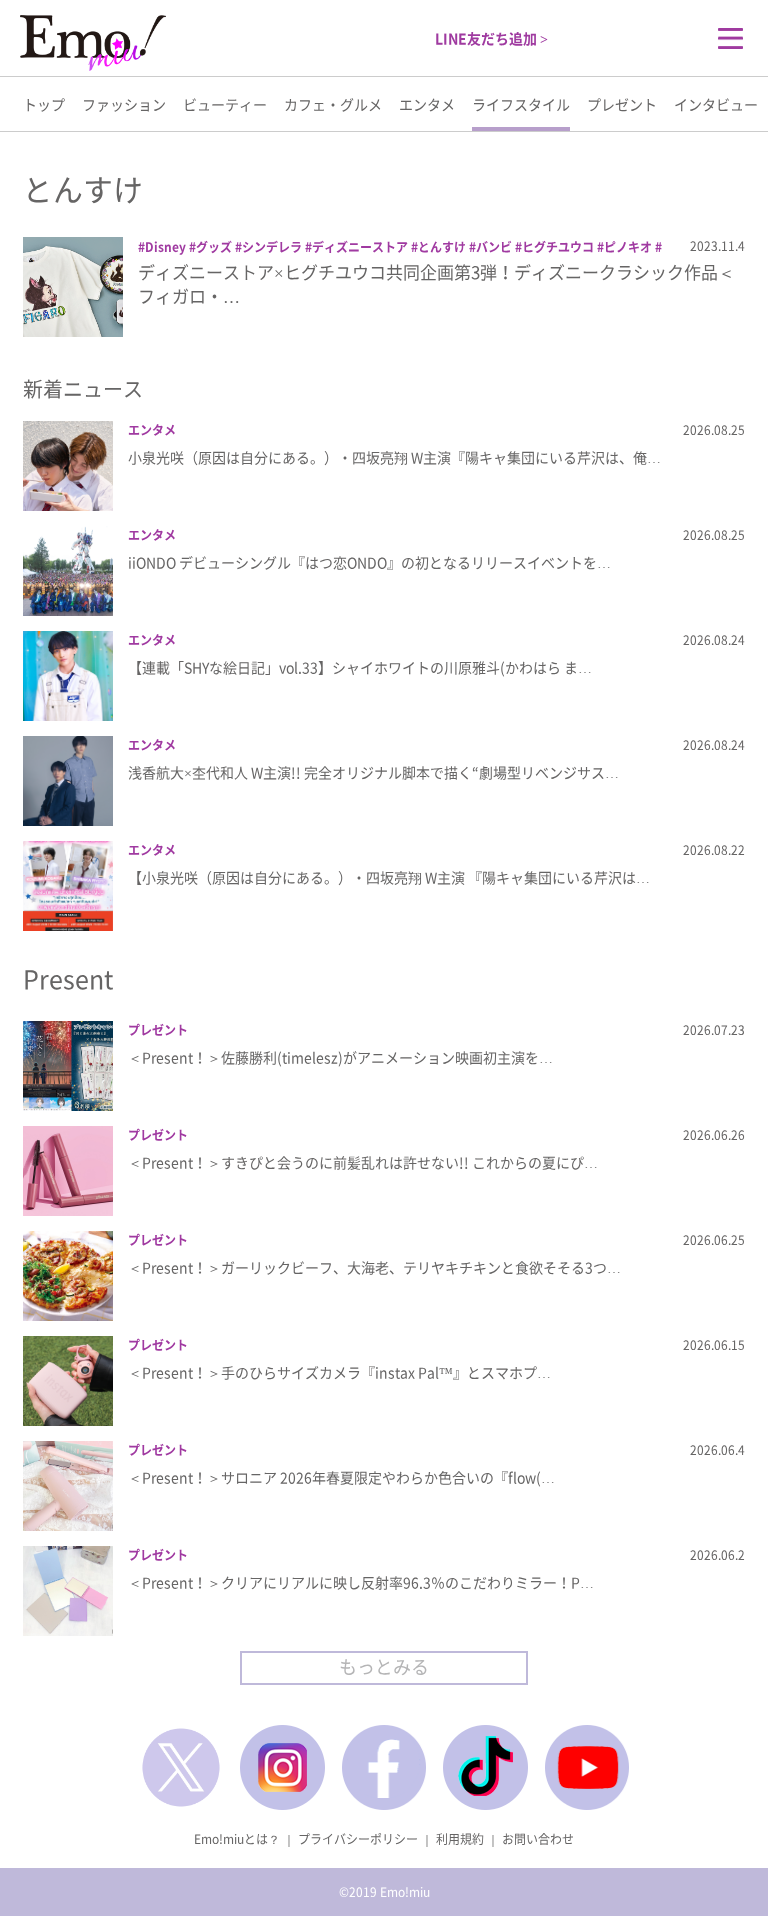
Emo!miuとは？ (237, 1839)
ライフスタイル (521, 104)
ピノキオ (628, 247)
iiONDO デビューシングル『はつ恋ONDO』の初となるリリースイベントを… (369, 562)
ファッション (124, 104)
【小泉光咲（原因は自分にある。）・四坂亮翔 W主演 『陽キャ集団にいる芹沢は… (389, 877)
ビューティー (225, 104)
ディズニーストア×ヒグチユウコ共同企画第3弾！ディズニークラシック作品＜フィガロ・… (436, 283)
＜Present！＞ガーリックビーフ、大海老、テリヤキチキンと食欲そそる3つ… (374, 1267)
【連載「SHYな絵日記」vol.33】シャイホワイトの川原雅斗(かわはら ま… (360, 667)
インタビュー (716, 104)
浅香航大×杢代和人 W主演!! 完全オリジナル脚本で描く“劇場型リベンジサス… (373, 772)
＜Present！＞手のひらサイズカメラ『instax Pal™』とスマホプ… (339, 1372)
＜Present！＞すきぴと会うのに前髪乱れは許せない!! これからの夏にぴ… (363, 1162)
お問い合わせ (538, 1839)
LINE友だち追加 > (491, 38)
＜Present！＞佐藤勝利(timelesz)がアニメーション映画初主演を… (340, 1057)
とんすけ (442, 247)
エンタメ (427, 104)
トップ (44, 104)
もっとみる (384, 1666)
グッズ (214, 247)
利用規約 (460, 1839)
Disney (165, 247)
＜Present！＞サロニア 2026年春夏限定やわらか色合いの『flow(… (341, 1477)
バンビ (494, 247)
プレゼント (622, 104)
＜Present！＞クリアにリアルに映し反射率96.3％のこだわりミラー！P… (361, 1582)
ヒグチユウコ (558, 247)
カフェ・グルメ (333, 104)
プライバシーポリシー (358, 1839)
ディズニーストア (360, 247)
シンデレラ (272, 247)
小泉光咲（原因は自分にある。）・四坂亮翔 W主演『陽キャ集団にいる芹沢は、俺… (394, 457)
